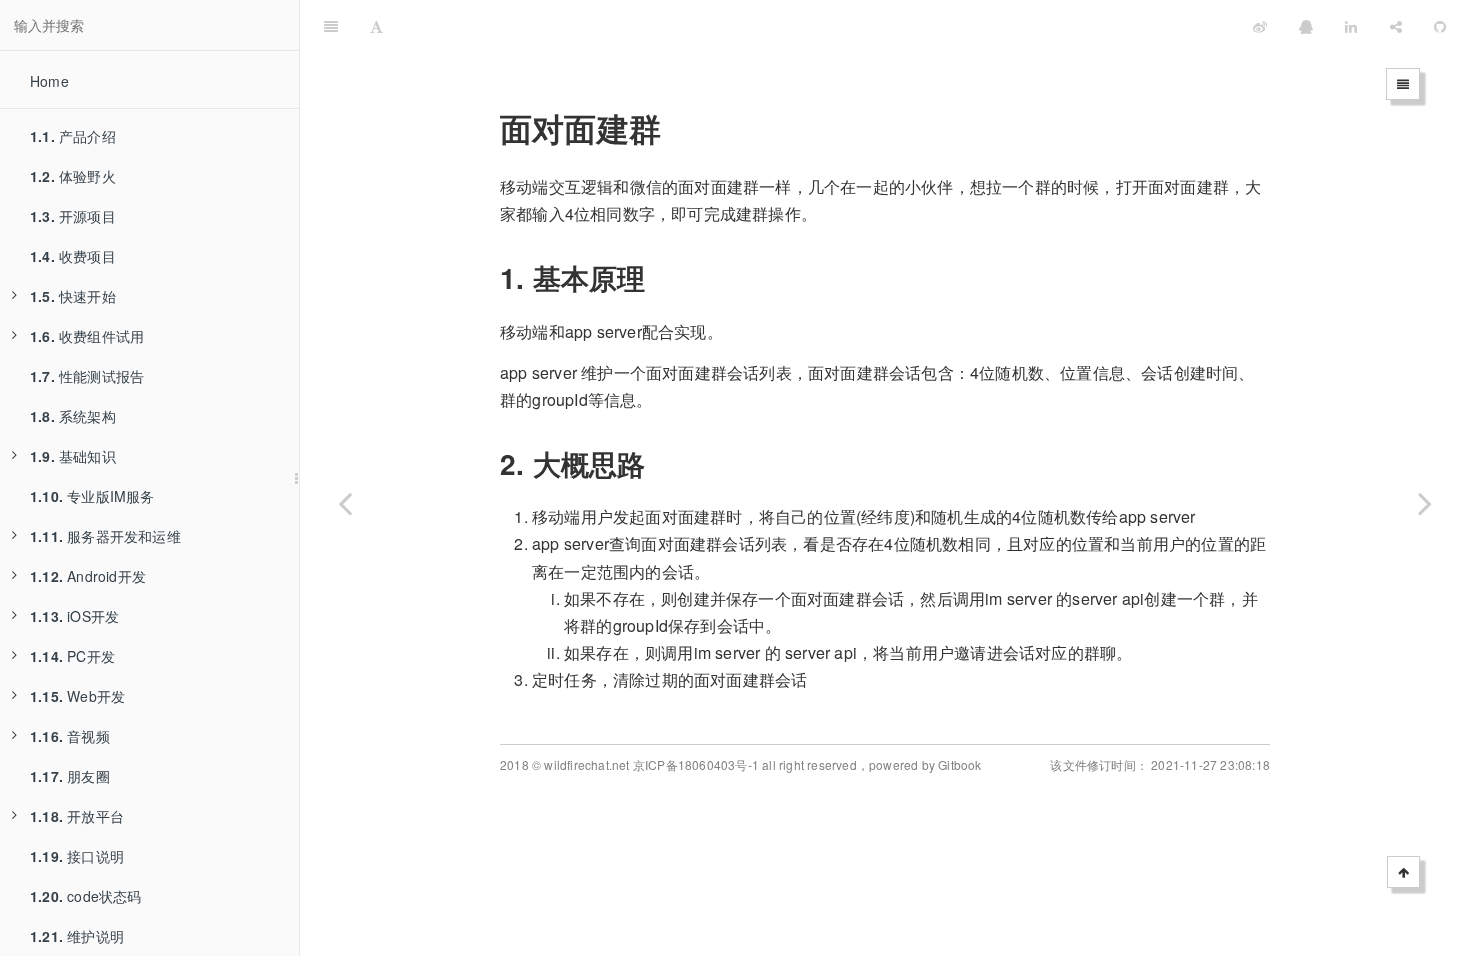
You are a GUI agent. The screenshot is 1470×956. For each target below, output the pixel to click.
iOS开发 (74, 616)
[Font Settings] (376, 25)
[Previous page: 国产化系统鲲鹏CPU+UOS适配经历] (345, 503)
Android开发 (88, 576)
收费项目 (73, 256)
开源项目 (73, 216)
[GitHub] (1440, 25)
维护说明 (77, 936)
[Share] (1396, 25)
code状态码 (86, 896)
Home (49, 81)
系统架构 (73, 416)
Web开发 (77, 696)
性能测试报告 (87, 376)
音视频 (70, 736)
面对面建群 (752, 24)
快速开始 (73, 296)
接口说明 (77, 856)
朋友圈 (70, 776)
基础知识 (73, 456)
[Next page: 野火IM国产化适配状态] (1425, 503)
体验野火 (73, 176)
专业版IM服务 (92, 496)
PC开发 (72, 656)
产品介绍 (73, 136)
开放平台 (77, 816)
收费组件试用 (87, 336)
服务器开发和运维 (105, 536)
